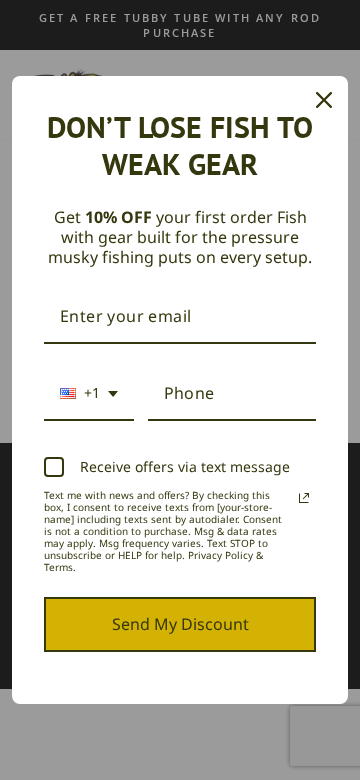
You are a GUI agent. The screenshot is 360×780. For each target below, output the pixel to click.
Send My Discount (180, 624)
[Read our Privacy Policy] (304, 498)
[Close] (324, 100)
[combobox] (89, 394)
